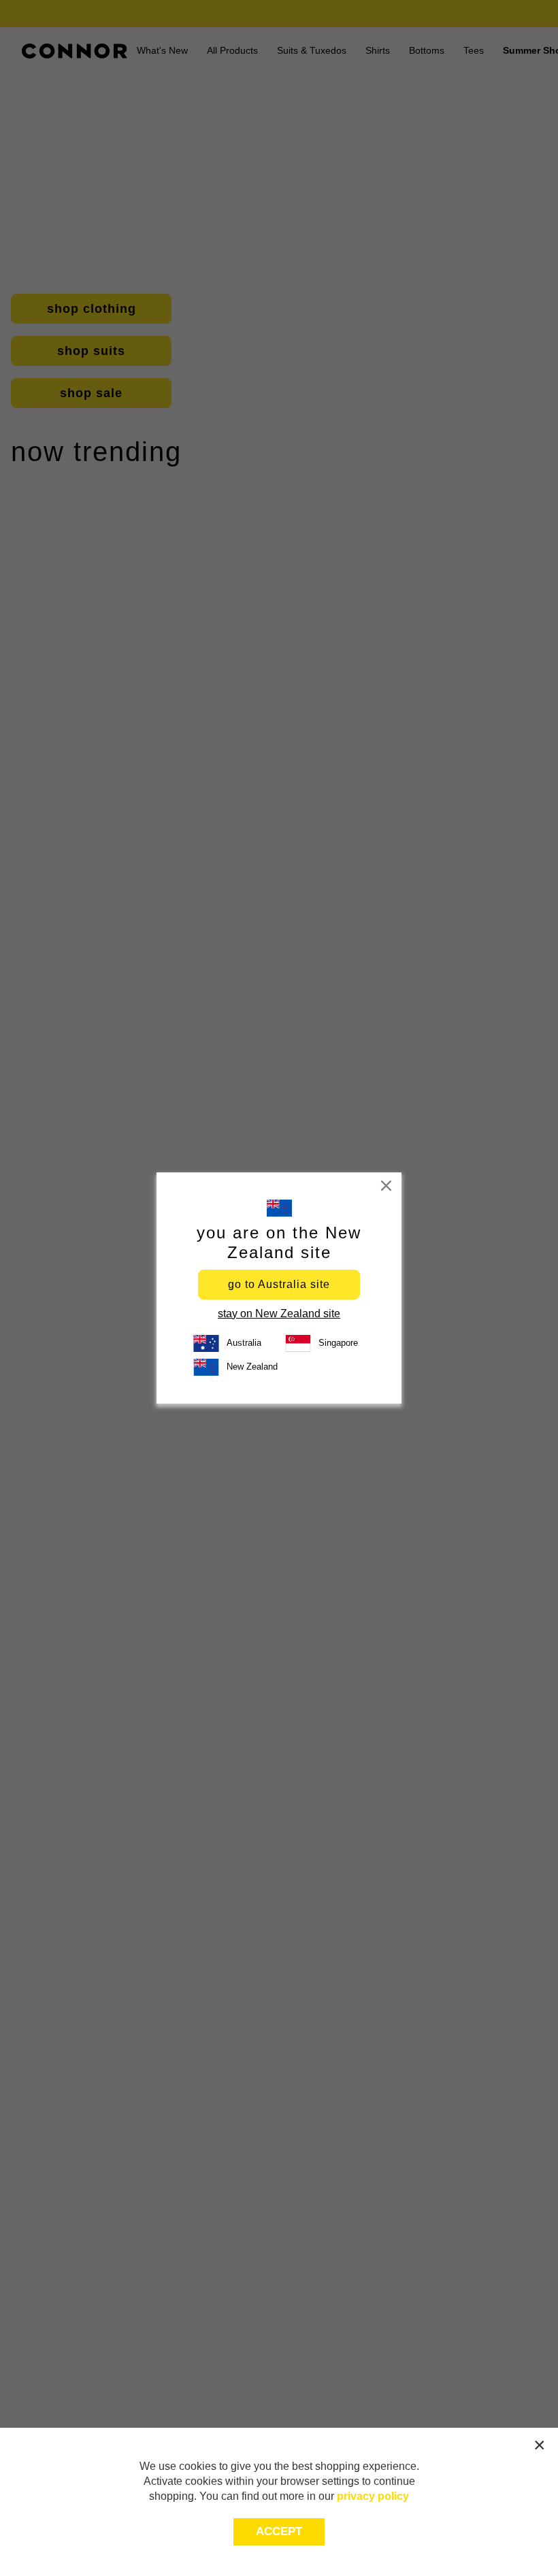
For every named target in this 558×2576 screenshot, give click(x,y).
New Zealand (252, 1367)
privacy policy (373, 2496)
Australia (244, 1343)
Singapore (338, 1343)
